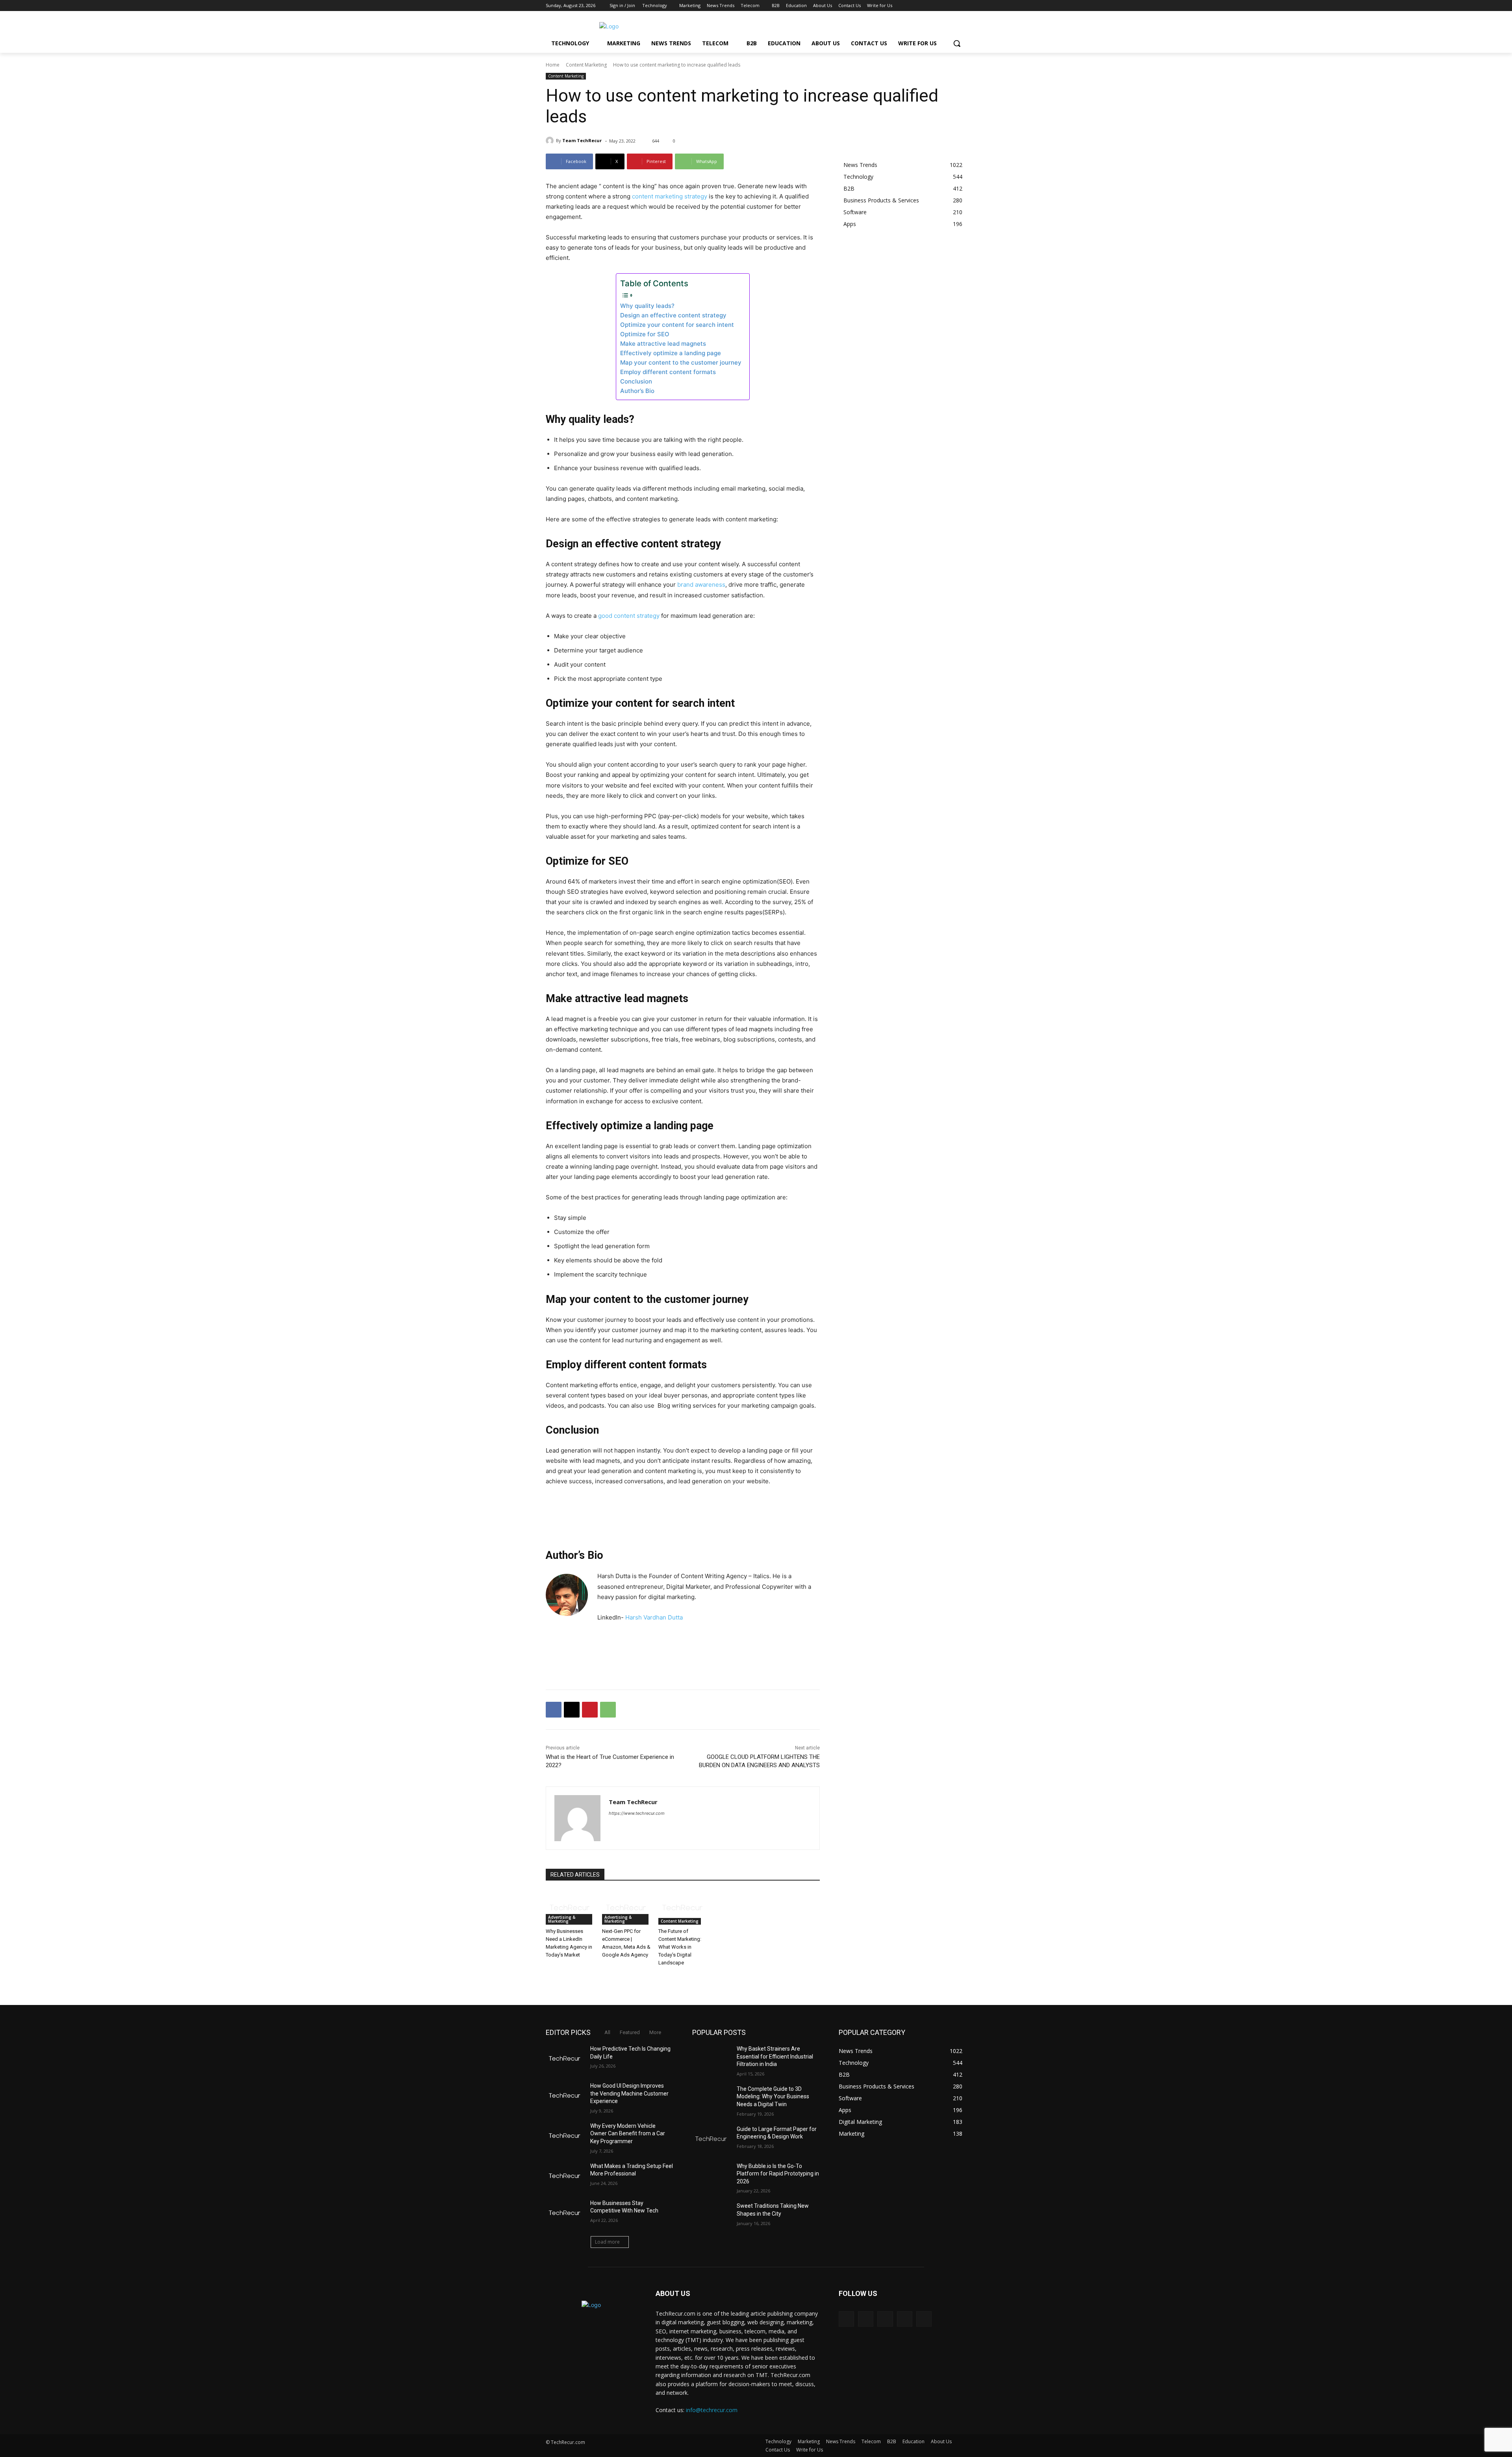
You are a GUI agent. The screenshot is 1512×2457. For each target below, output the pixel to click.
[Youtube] (962, 6)
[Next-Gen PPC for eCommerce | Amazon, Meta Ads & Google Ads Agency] (626, 1908)
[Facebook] (918, 6)
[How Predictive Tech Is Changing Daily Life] (565, 2059)
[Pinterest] (590, 1710)
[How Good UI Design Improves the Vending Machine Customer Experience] (565, 2096)
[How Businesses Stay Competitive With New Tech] (565, 2213)
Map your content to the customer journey (681, 362)
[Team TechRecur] (551, 141)
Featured (630, 2032)
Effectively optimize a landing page (671, 353)
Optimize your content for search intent (677, 325)
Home (553, 65)
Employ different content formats (668, 372)
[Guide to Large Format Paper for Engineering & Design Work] (711, 2139)
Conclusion (636, 381)
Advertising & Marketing (562, 1919)
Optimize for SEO (645, 334)
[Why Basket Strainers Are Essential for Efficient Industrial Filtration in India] (711, 2059)
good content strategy (629, 616)
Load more (607, 2242)
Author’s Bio (637, 391)
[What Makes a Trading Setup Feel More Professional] (565, 2176)
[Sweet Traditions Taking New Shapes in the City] (711, 2216)
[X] (940, 6)
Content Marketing (586, 65)
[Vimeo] (951, 6)
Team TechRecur (582, 140)
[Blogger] (846, 2319)
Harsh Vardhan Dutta (654, 1617)
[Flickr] (885, 2319)
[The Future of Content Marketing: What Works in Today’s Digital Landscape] (683, 1908)
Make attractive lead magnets (663, 344)
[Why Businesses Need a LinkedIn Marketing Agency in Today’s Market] (570, 1908)
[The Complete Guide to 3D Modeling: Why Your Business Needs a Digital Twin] (711, 2099)
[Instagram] (929, 6)
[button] (957, 43)
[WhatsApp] (608, 1710)
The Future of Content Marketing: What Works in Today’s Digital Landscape (680, 1947)
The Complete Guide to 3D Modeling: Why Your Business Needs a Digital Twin (773, 2097)
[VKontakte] (924, 2319)
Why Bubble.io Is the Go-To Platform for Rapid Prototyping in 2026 (778, 2174)
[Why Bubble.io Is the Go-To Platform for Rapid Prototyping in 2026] (711, 2176)
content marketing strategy (670, 196)
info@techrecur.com (712, 2410)
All (607, 2032)
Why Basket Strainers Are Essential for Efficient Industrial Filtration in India (775, 2056)
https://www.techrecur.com (637, 1813)
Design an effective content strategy (673, 315)
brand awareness (701, 585)
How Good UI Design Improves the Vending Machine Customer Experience (629, 2093)
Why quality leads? (647, 306)
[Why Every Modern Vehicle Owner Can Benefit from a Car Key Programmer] (565, 2136)
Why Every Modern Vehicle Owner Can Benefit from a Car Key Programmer (628, 2134)
